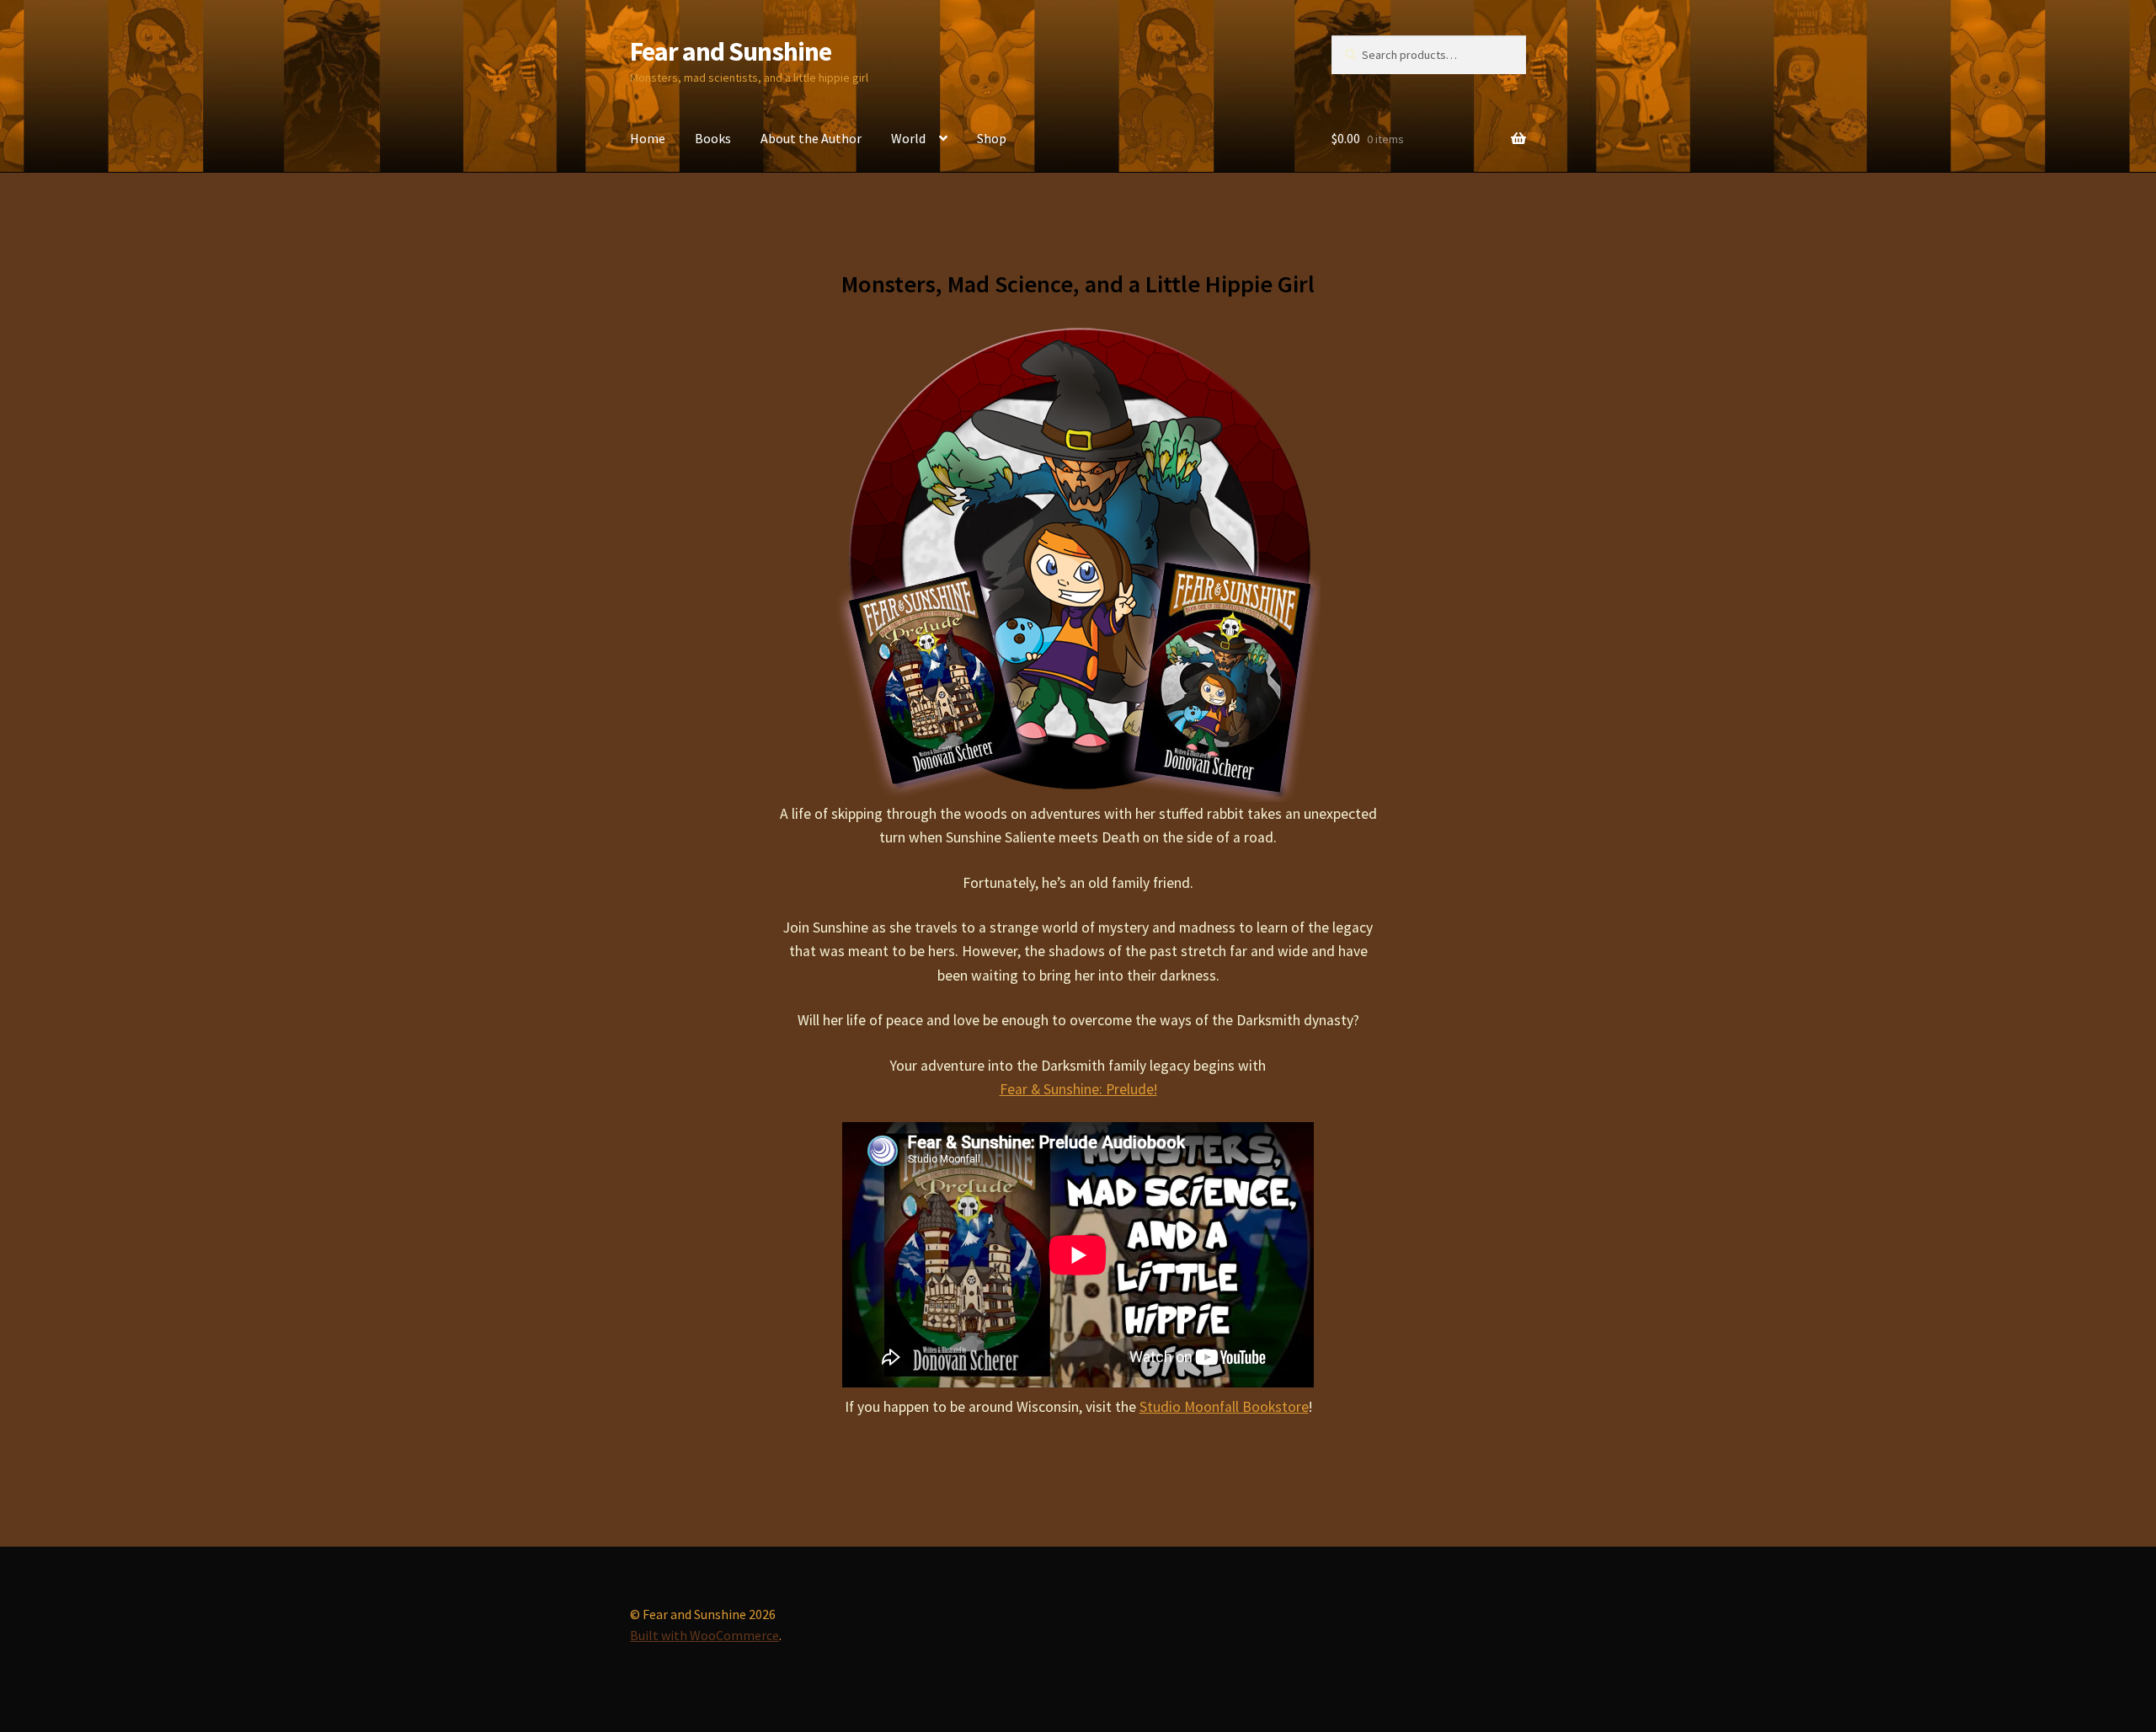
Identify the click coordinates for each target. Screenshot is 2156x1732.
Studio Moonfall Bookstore (1224, 1407)
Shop (992, 138)
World (908, 138)
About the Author (811, 138)
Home (648, 138)
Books (713, 138)
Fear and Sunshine (731, 51)
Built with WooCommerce (704, 1635)
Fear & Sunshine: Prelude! (1078, 1089)
